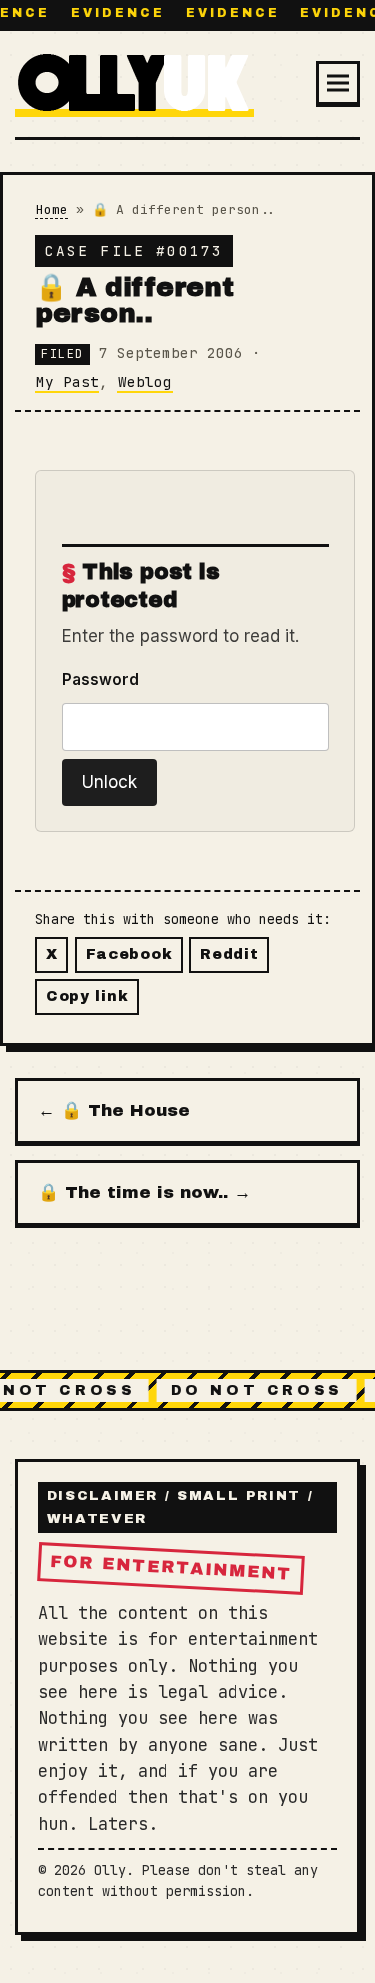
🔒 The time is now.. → (144, 1192)
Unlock (109, 782)
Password (100, 679)
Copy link (87, 996)
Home (52, 209)
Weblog (145, 381)
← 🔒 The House (114, 1110)
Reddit (229, 954)
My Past (67, 381)
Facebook (129, 954)
